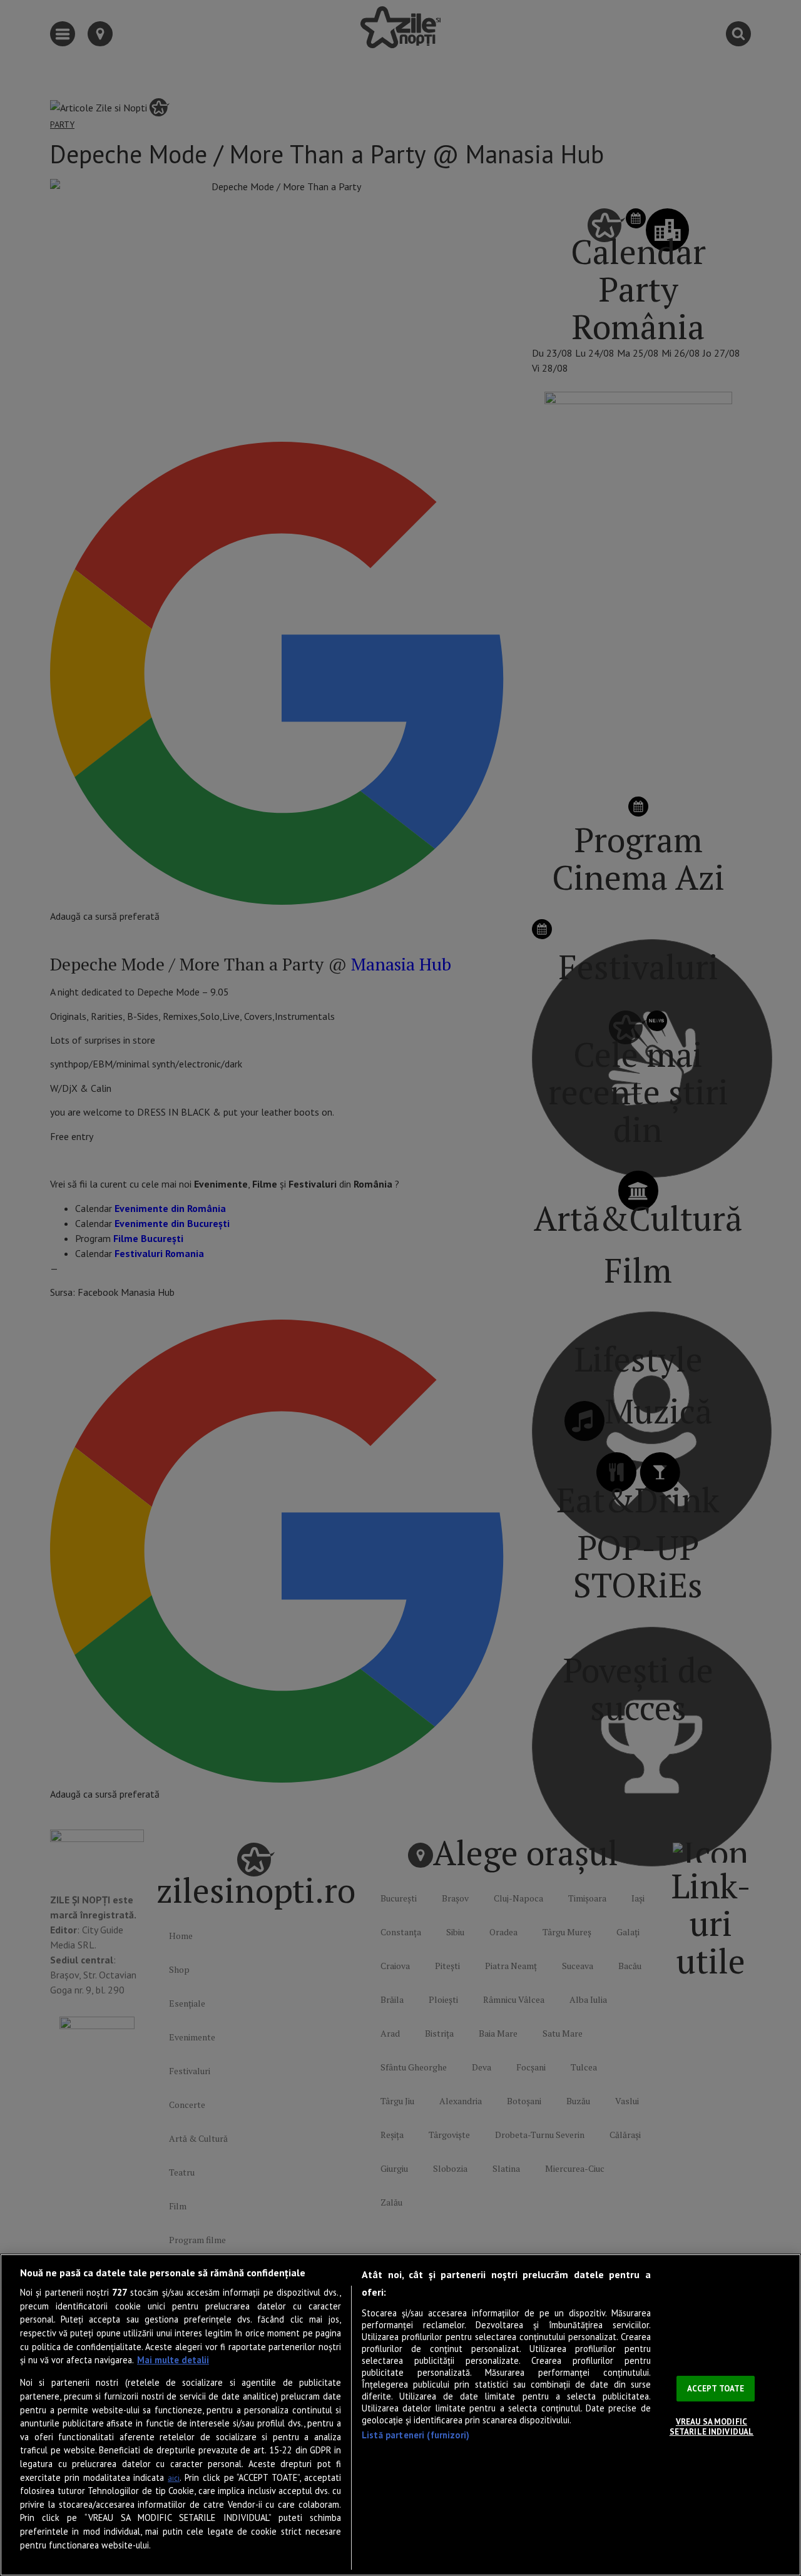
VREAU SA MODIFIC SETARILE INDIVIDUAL (712, 2427)
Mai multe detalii (173, 2360)
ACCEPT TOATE (716, 2389)
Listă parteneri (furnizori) (416, 2435)
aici (174, 2478)
